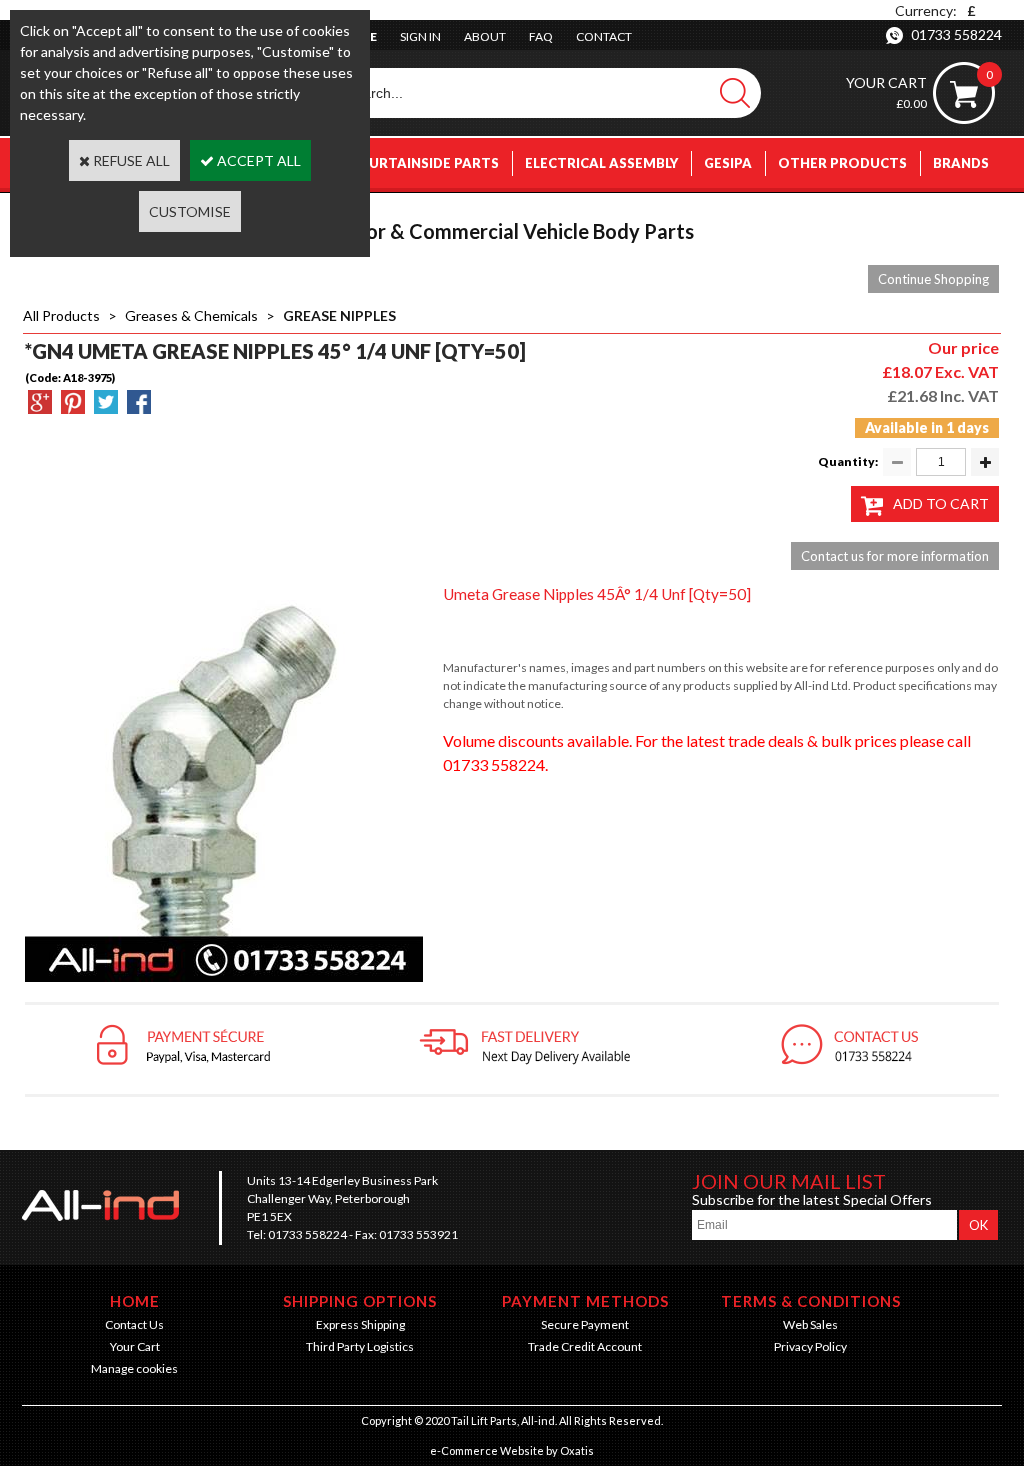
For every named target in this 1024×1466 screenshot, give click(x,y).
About (485, 36)
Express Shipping (360, 1324)
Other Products (842, 163)
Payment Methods (585, 1301)
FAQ (541, 36)
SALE (972, 213)
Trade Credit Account (585, 1346)
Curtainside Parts (429, 163)
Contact (604, 36)
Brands (961, 163)
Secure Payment (585, 1324)
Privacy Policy (810, 1346)
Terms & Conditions (811, 1301)
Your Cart (135, 1346)
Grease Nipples (339, 315)
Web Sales (810, 1324)
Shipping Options (360, 1301)
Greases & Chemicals (191, 315)
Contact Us (134, 1324)
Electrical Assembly (601, 163)
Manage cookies (134, 1368)
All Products (61, 315)
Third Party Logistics (360, 1346)
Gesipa (728, 163)
